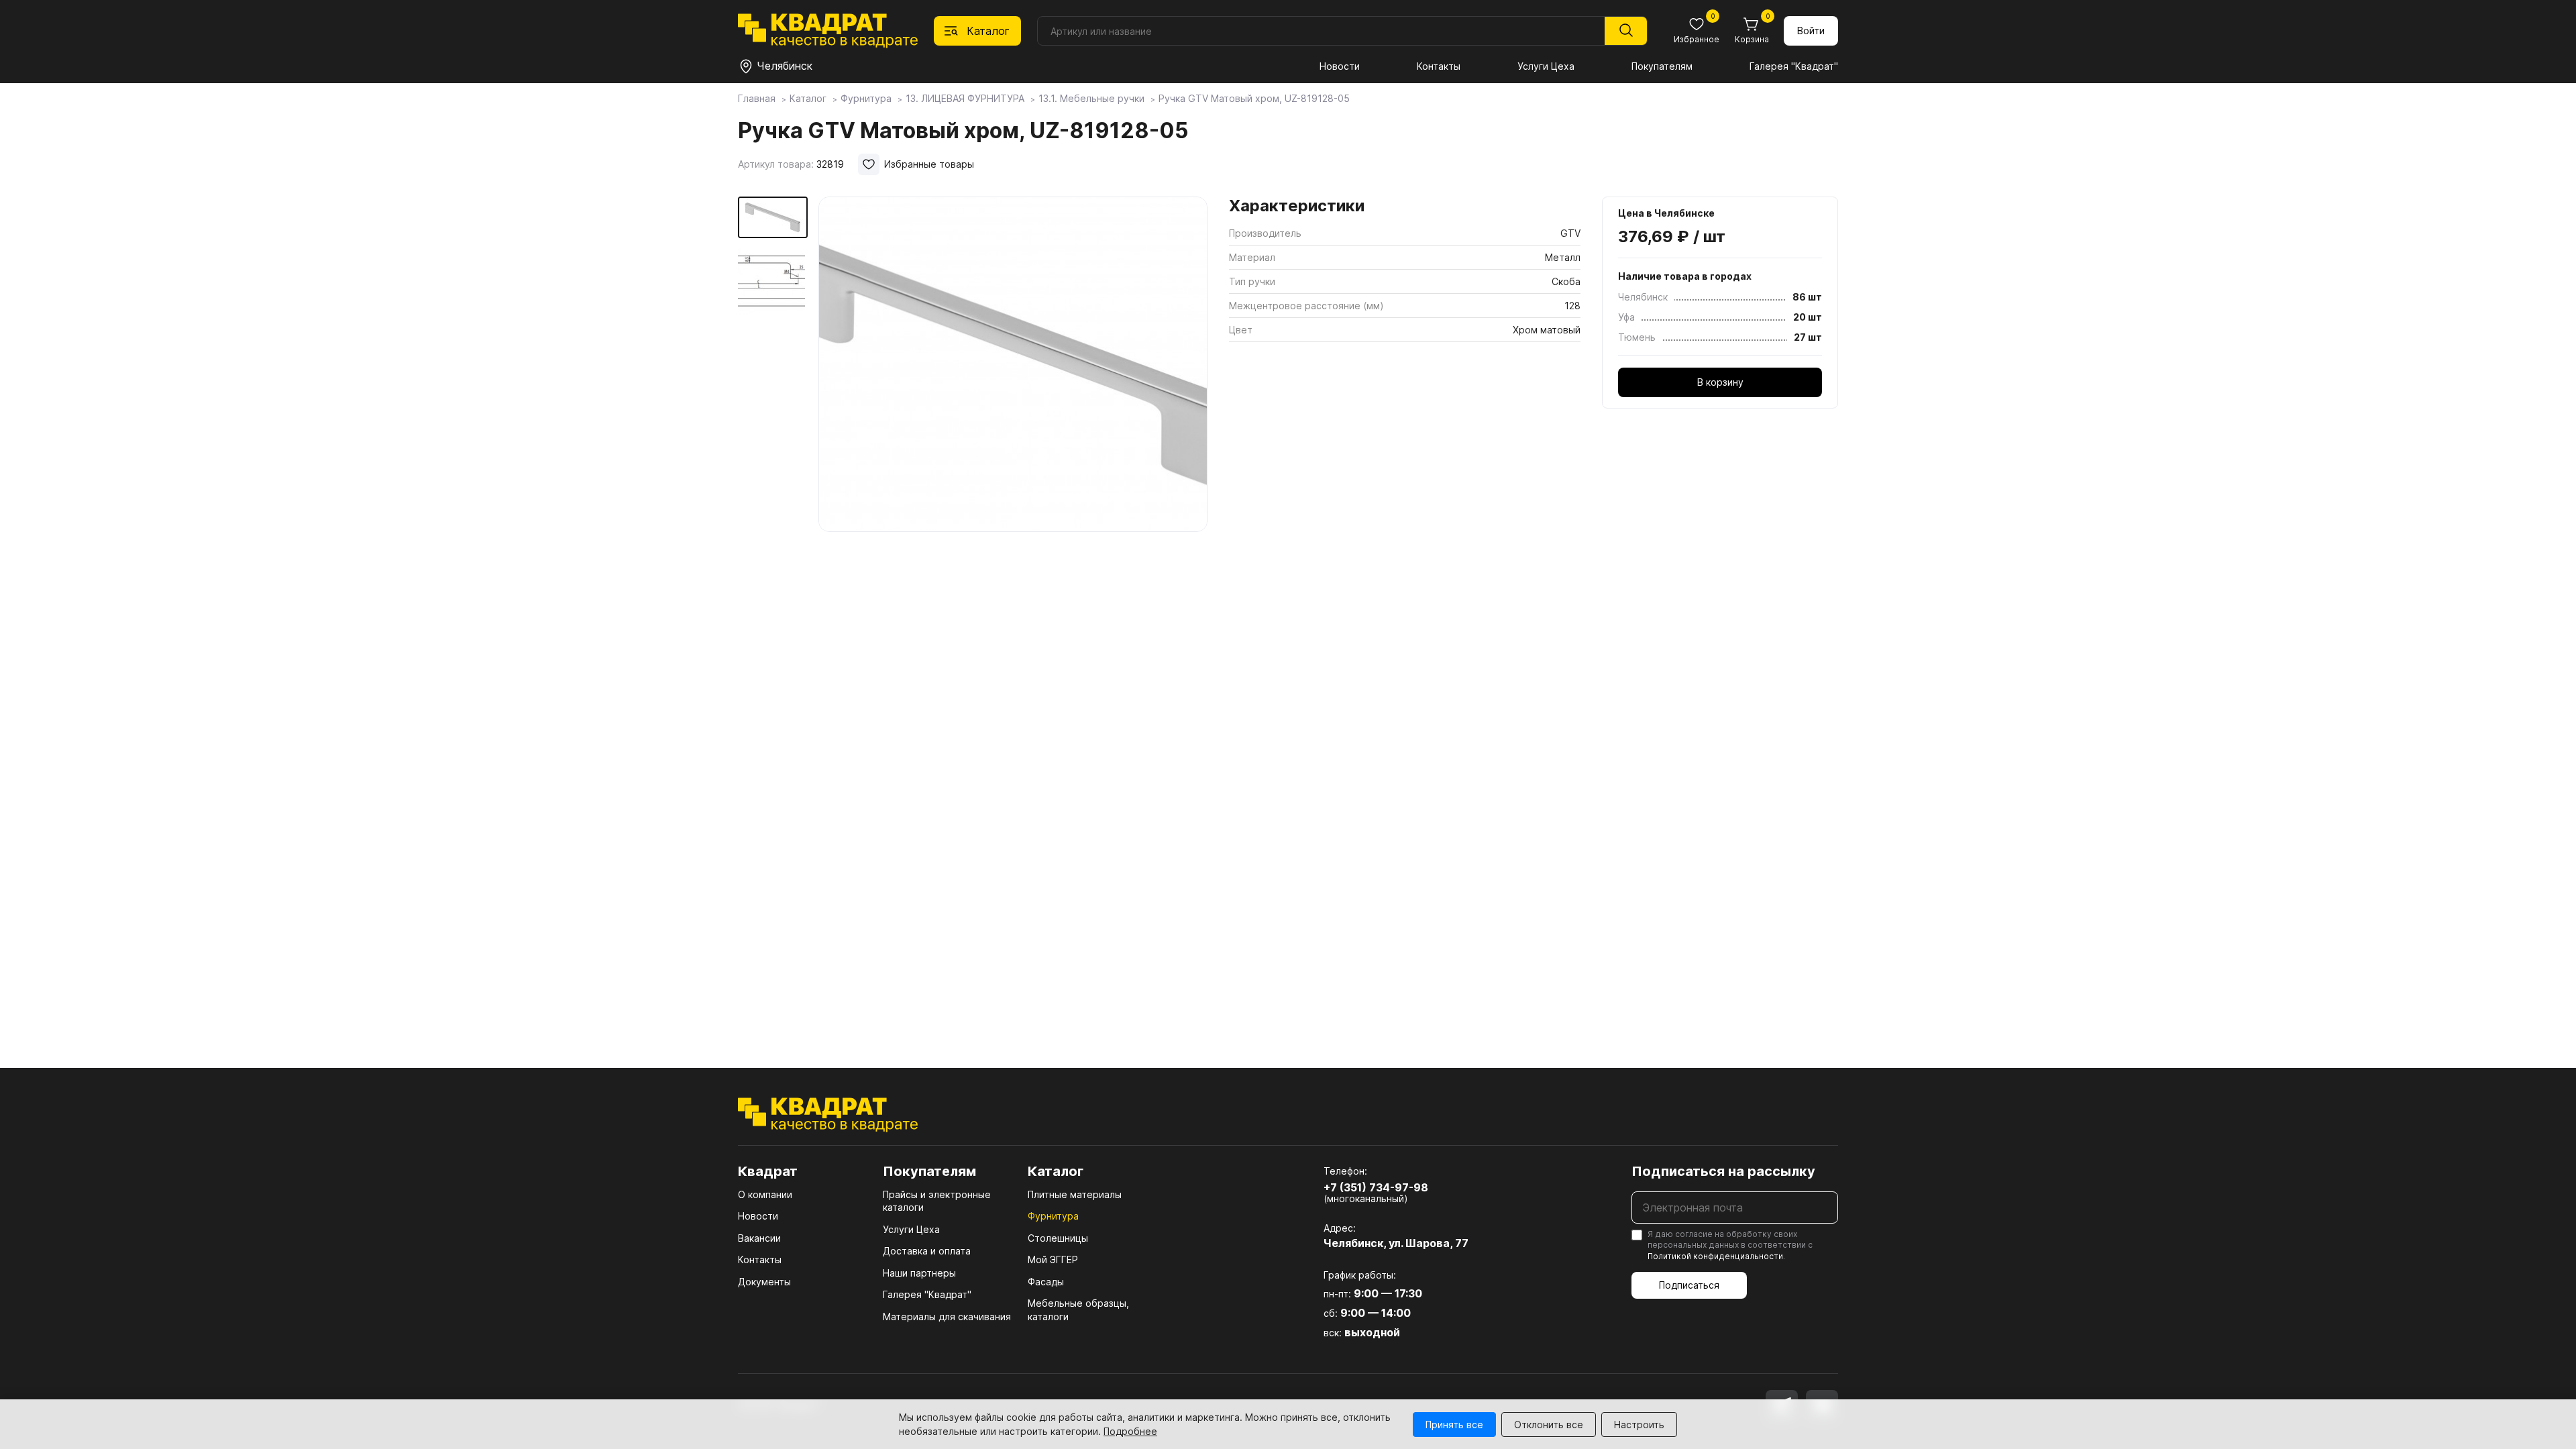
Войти (1811, 31)
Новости (1340, 66)
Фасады (1046, 1282)
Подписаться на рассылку (1723, 1171)
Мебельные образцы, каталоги (1078, 1310)
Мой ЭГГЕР (1053, 1259)
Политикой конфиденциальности (1715, 1256)
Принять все (1454, 1425)
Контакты (1439, 66)
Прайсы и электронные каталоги (937, 1201)
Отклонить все (1549, 1425)
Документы (764, 1282)
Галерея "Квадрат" (1794, 66)
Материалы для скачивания (947, 1317)
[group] (1013, 365)
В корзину (1720, 382)
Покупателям (1662, 66)
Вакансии (759, 1238)
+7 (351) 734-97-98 (1376, 1187)
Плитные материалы (1075, 1194)
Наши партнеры (919, 1273)
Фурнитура (1053, 1216)
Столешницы (1058, 1238)
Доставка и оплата (927, 1251)
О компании (765, 1194)
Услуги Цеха (1546, 66)
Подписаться (1689, 1285)
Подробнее (1130, 1431)
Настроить (1639, 1425)
